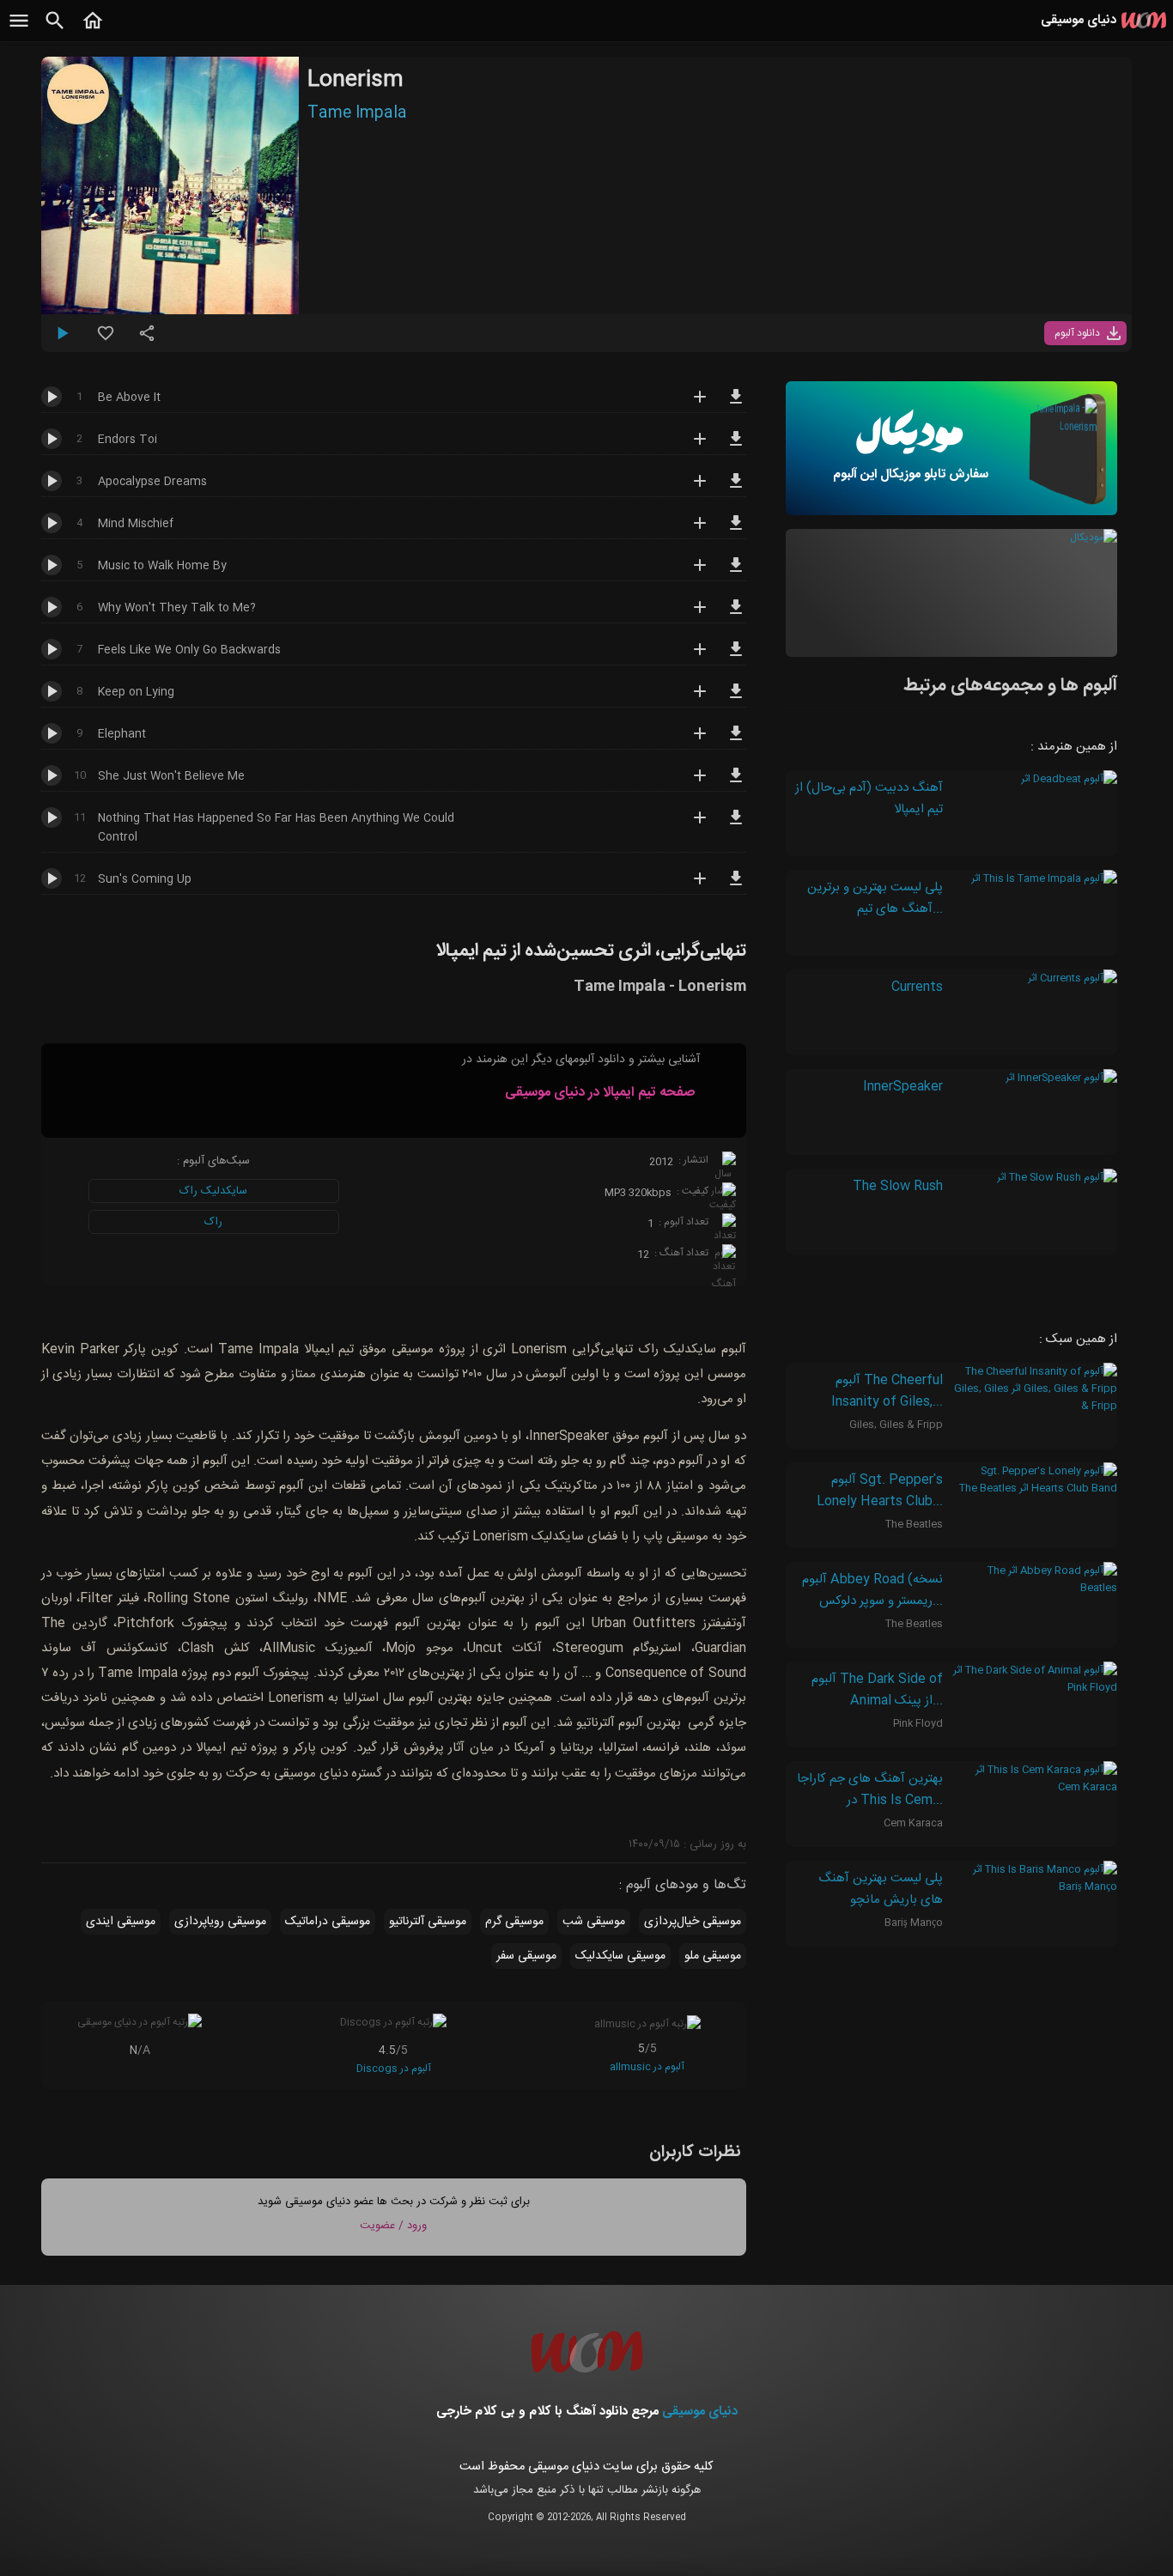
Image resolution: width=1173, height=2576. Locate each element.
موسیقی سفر (526, 1956)
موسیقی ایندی (121, 1922)
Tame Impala (357, 113)
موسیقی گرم (514, 1922)
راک (213, 1222)
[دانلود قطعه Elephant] (736, 741)
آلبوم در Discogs (394, 2069)
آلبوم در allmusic (647, 2067)
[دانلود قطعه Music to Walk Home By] (736, 573)
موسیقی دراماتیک (328, 1922)
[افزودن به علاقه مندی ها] (106, 340)
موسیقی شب (594, 1922)
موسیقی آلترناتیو (428, 1922)
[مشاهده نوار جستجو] (55, 30)
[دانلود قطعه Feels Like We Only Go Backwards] (736, 657)
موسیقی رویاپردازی (220, 1922)
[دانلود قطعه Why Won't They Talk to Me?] (736, 615)
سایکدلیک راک (213, 1191)
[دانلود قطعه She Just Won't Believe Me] (736, 783)
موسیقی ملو (713, 1956)
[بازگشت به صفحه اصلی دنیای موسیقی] (93, 30)
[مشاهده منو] (19, 30)
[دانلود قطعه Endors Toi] (736, 447)
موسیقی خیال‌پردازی (693, 1922)
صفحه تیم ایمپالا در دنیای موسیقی (600, 1093)
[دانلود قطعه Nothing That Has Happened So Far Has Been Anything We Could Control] (736, 825)
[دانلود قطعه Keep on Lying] (736, 699)
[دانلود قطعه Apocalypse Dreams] (736, 489)
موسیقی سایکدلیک (620, 1956)
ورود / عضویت (393, 2226)
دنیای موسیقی (700, 2412)
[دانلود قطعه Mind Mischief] (736, 531)
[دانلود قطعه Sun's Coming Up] (736, 886)
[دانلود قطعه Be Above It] (736, 404)
